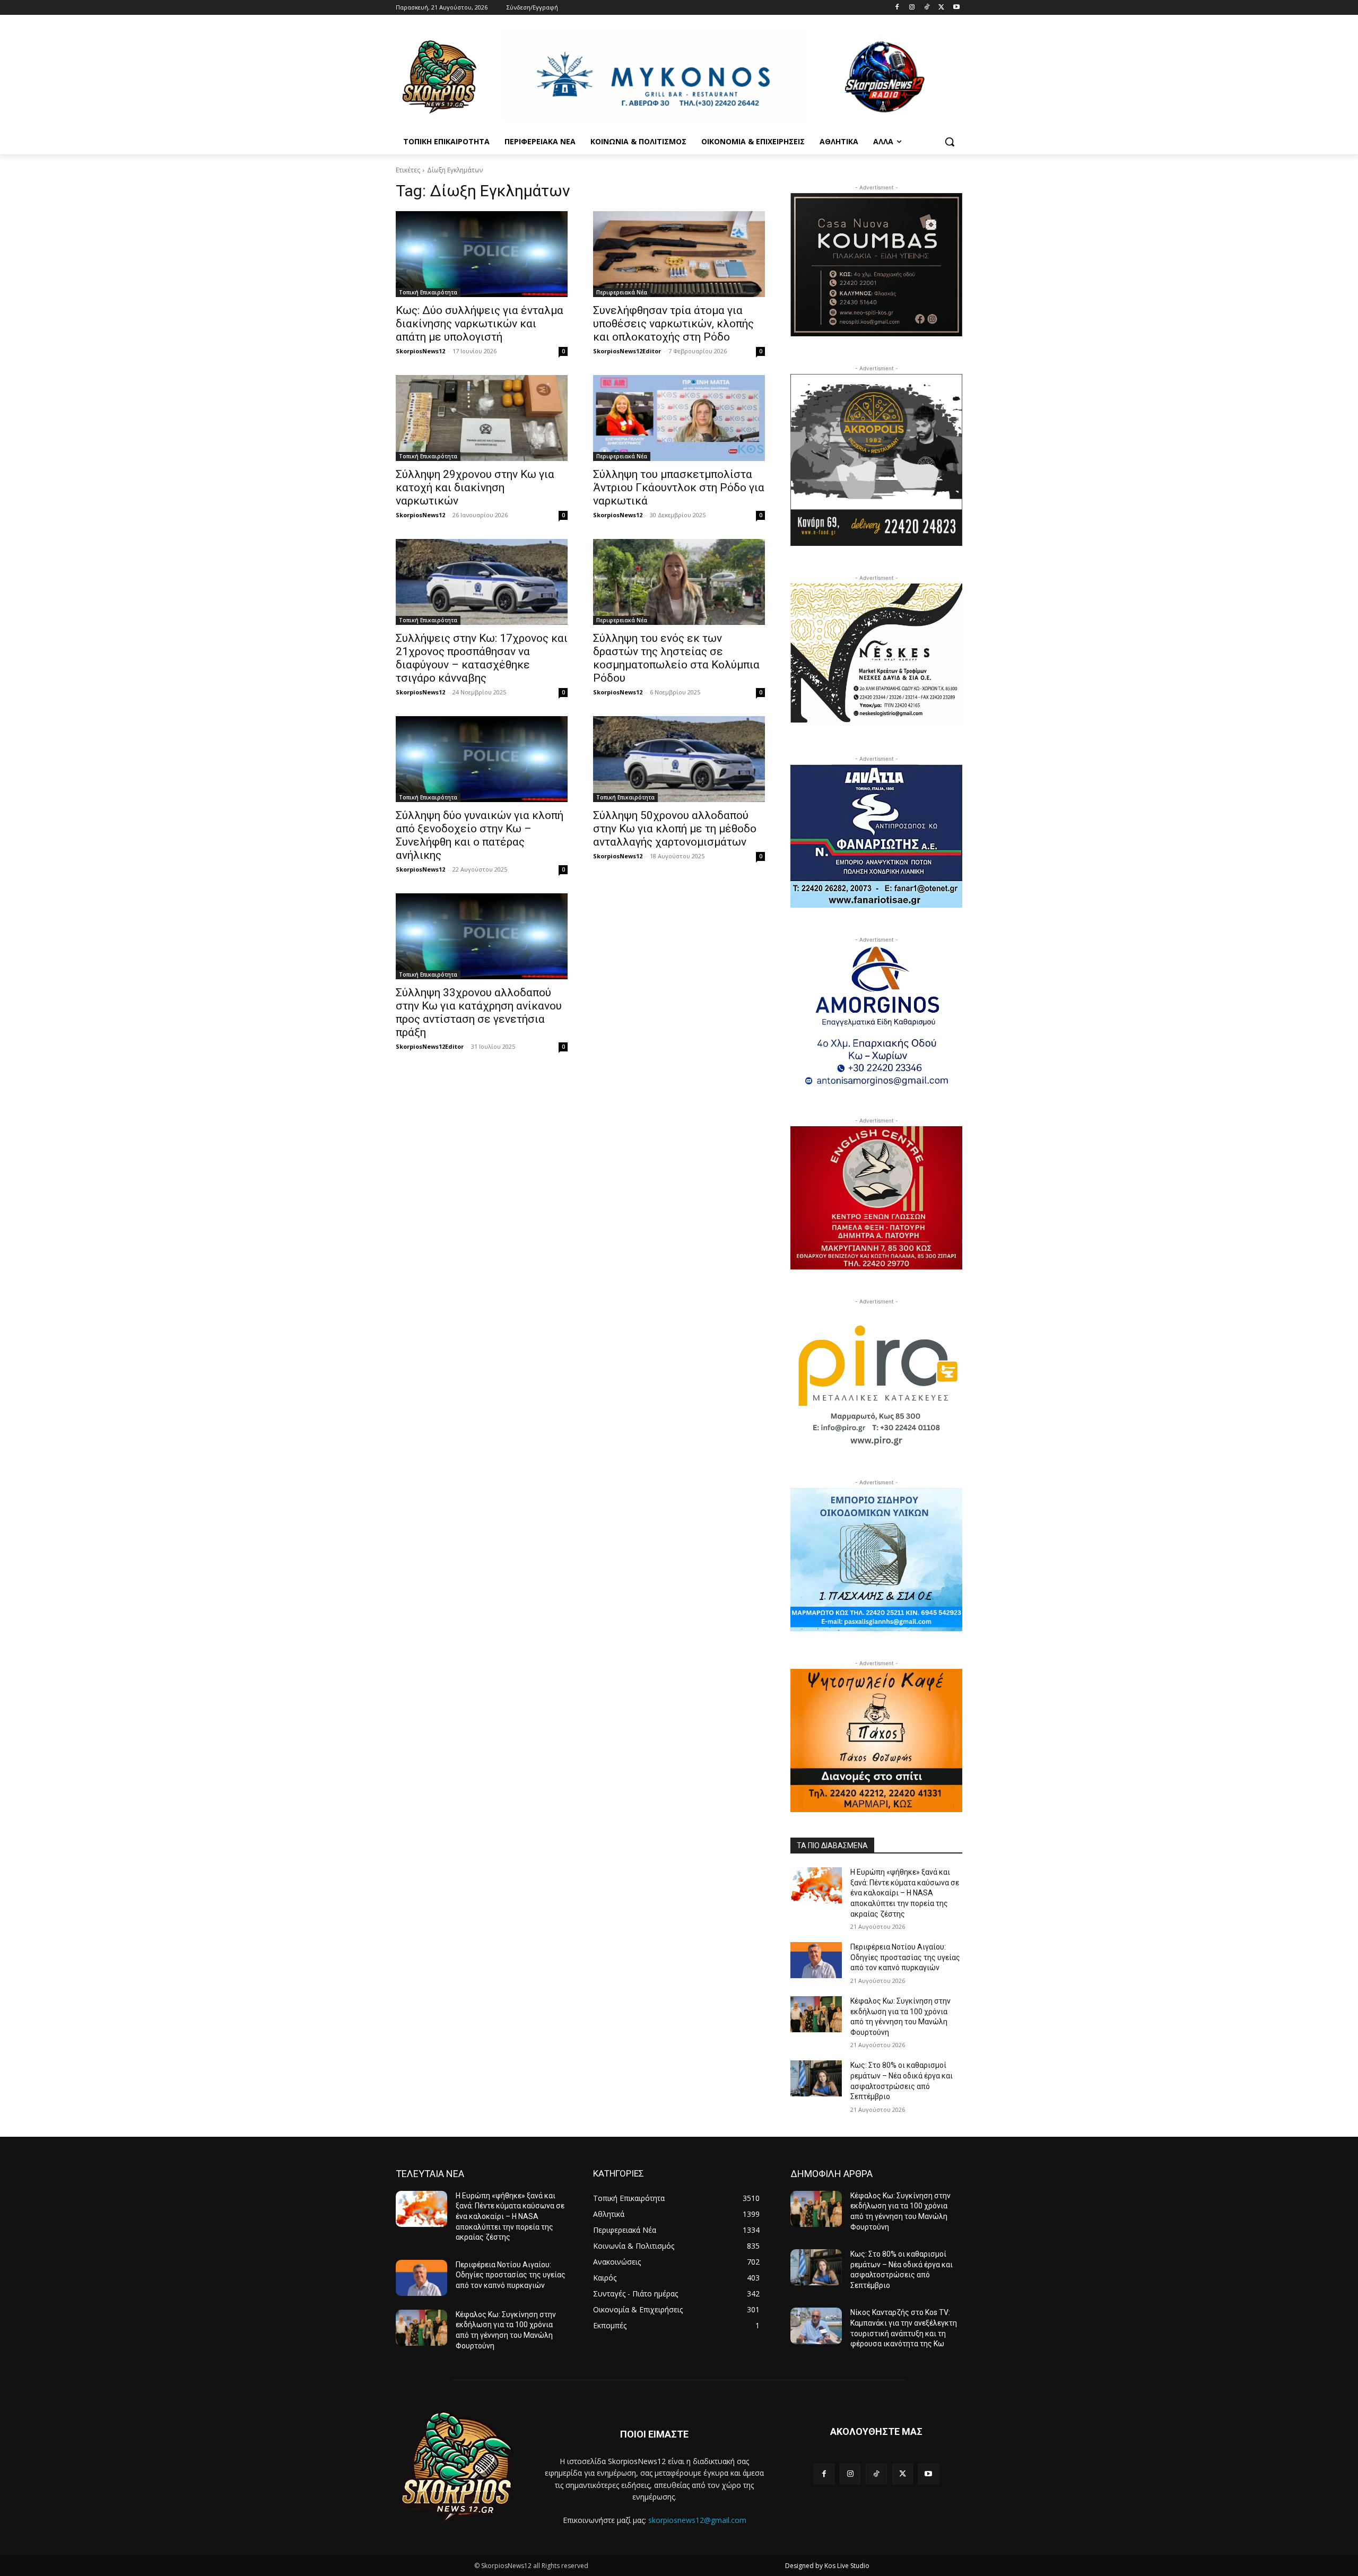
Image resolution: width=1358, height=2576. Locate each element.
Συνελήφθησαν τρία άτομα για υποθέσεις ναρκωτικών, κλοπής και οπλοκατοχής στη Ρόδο (673, 324)
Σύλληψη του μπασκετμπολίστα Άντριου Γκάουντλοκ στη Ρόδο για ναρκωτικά (679, 488)
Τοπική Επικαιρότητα (428, 292)
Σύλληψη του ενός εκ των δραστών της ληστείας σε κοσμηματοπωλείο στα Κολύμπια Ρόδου (676, 658)
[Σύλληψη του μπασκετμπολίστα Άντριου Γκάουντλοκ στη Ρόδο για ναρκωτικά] (679, 418)
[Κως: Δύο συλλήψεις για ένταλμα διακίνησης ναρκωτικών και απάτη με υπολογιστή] (482, 254)
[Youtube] (956, 8)
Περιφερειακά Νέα (622, 292)
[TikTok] (927, 8)
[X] (941, 8)
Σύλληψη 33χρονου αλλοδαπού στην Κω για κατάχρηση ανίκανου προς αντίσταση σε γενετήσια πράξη (479, 1012)
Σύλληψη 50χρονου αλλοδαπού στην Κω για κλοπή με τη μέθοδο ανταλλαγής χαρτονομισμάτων (675, 829)
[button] (950, 142)
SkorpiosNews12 (420, 351)
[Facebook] (897, 8)
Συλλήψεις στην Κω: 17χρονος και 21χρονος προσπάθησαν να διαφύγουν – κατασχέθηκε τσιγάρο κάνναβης (482, 658)
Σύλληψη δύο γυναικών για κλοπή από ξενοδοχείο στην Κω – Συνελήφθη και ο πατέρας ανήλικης (480, 835)
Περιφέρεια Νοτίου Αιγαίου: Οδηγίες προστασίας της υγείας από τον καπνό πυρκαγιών (905, 1957)
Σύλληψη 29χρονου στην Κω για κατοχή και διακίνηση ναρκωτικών (475, 488)
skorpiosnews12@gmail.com (697, 2520)
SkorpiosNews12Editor (627, 351)
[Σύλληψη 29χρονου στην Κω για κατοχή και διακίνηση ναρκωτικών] (482, 418)
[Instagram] (912, 8)
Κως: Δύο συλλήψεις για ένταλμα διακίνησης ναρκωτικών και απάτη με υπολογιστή (480, 324)
